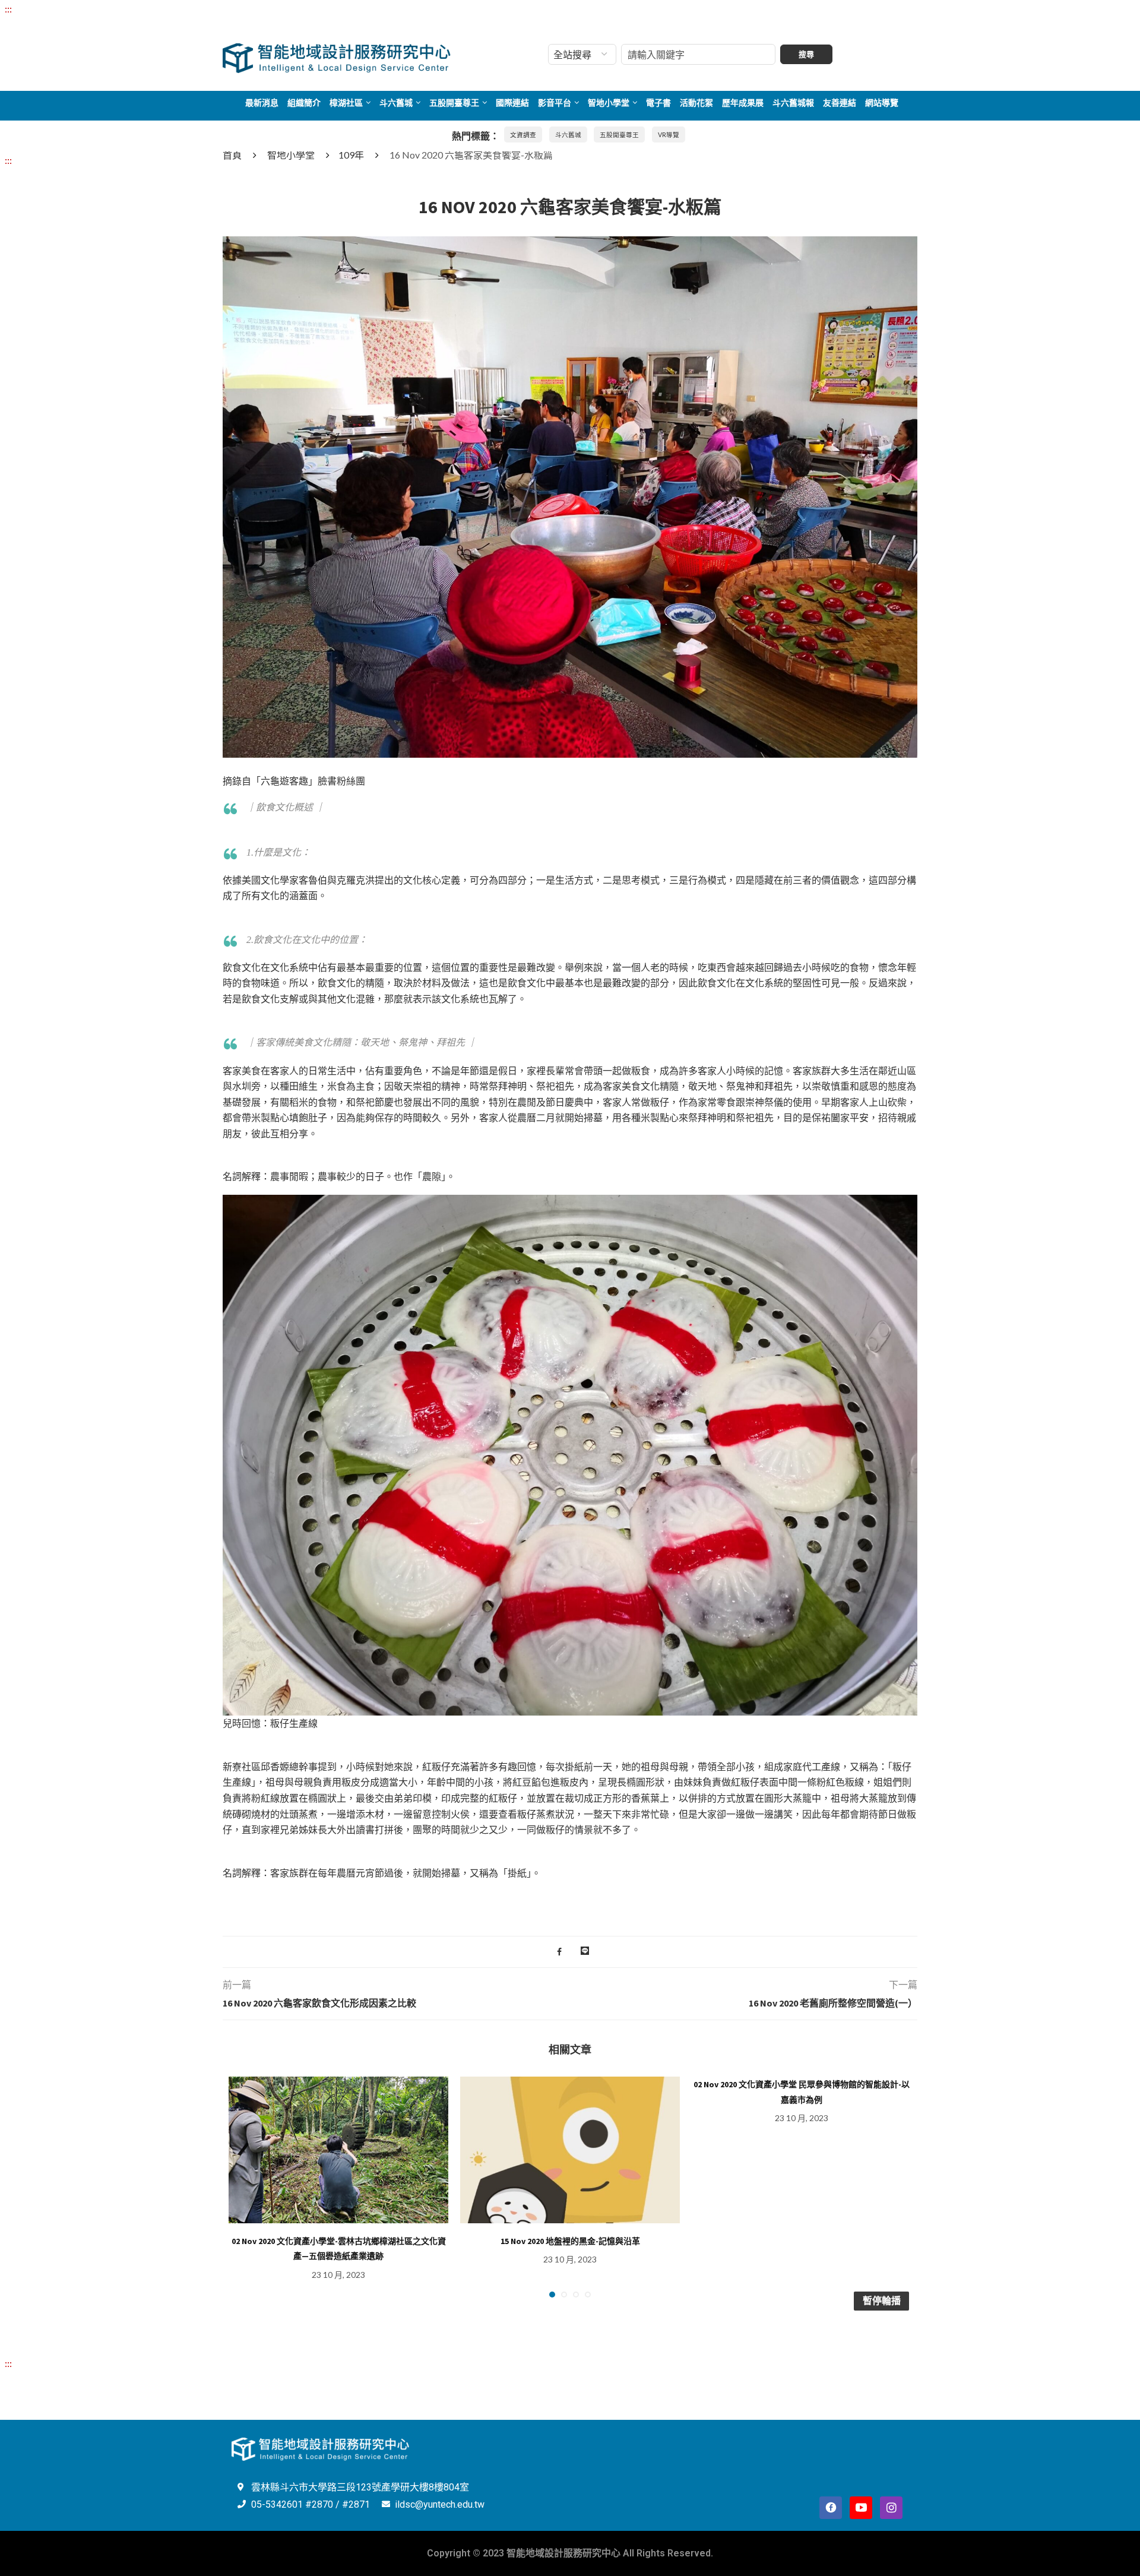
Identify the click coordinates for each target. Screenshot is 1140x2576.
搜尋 (806, 54)
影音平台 (555, 103)
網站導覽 (882, 103)
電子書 (658, 103)
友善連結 (840, 103)
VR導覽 (669, 135)
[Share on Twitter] (571, 1952)
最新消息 (262, 103)
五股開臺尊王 (454, 103)
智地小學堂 (609, 103)
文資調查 (523, 135)
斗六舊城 (396, 103)
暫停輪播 (882, 2300)
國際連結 (512, 103)
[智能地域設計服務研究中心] (337, 43)
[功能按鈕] (585, 1952)
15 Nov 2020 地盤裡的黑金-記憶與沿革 (570, 2241)
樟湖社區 (346, 103)
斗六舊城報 (793, 103)
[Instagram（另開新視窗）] (891, 2508)
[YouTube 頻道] (861, 2508)
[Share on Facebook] (559, 1952)
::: (8, 9)
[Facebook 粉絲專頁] (831, 2508)
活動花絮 (696, 103)
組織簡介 (304, 103)
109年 (351, 155)
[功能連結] (570, 244)
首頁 (232, 155)
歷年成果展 (743, 103)
